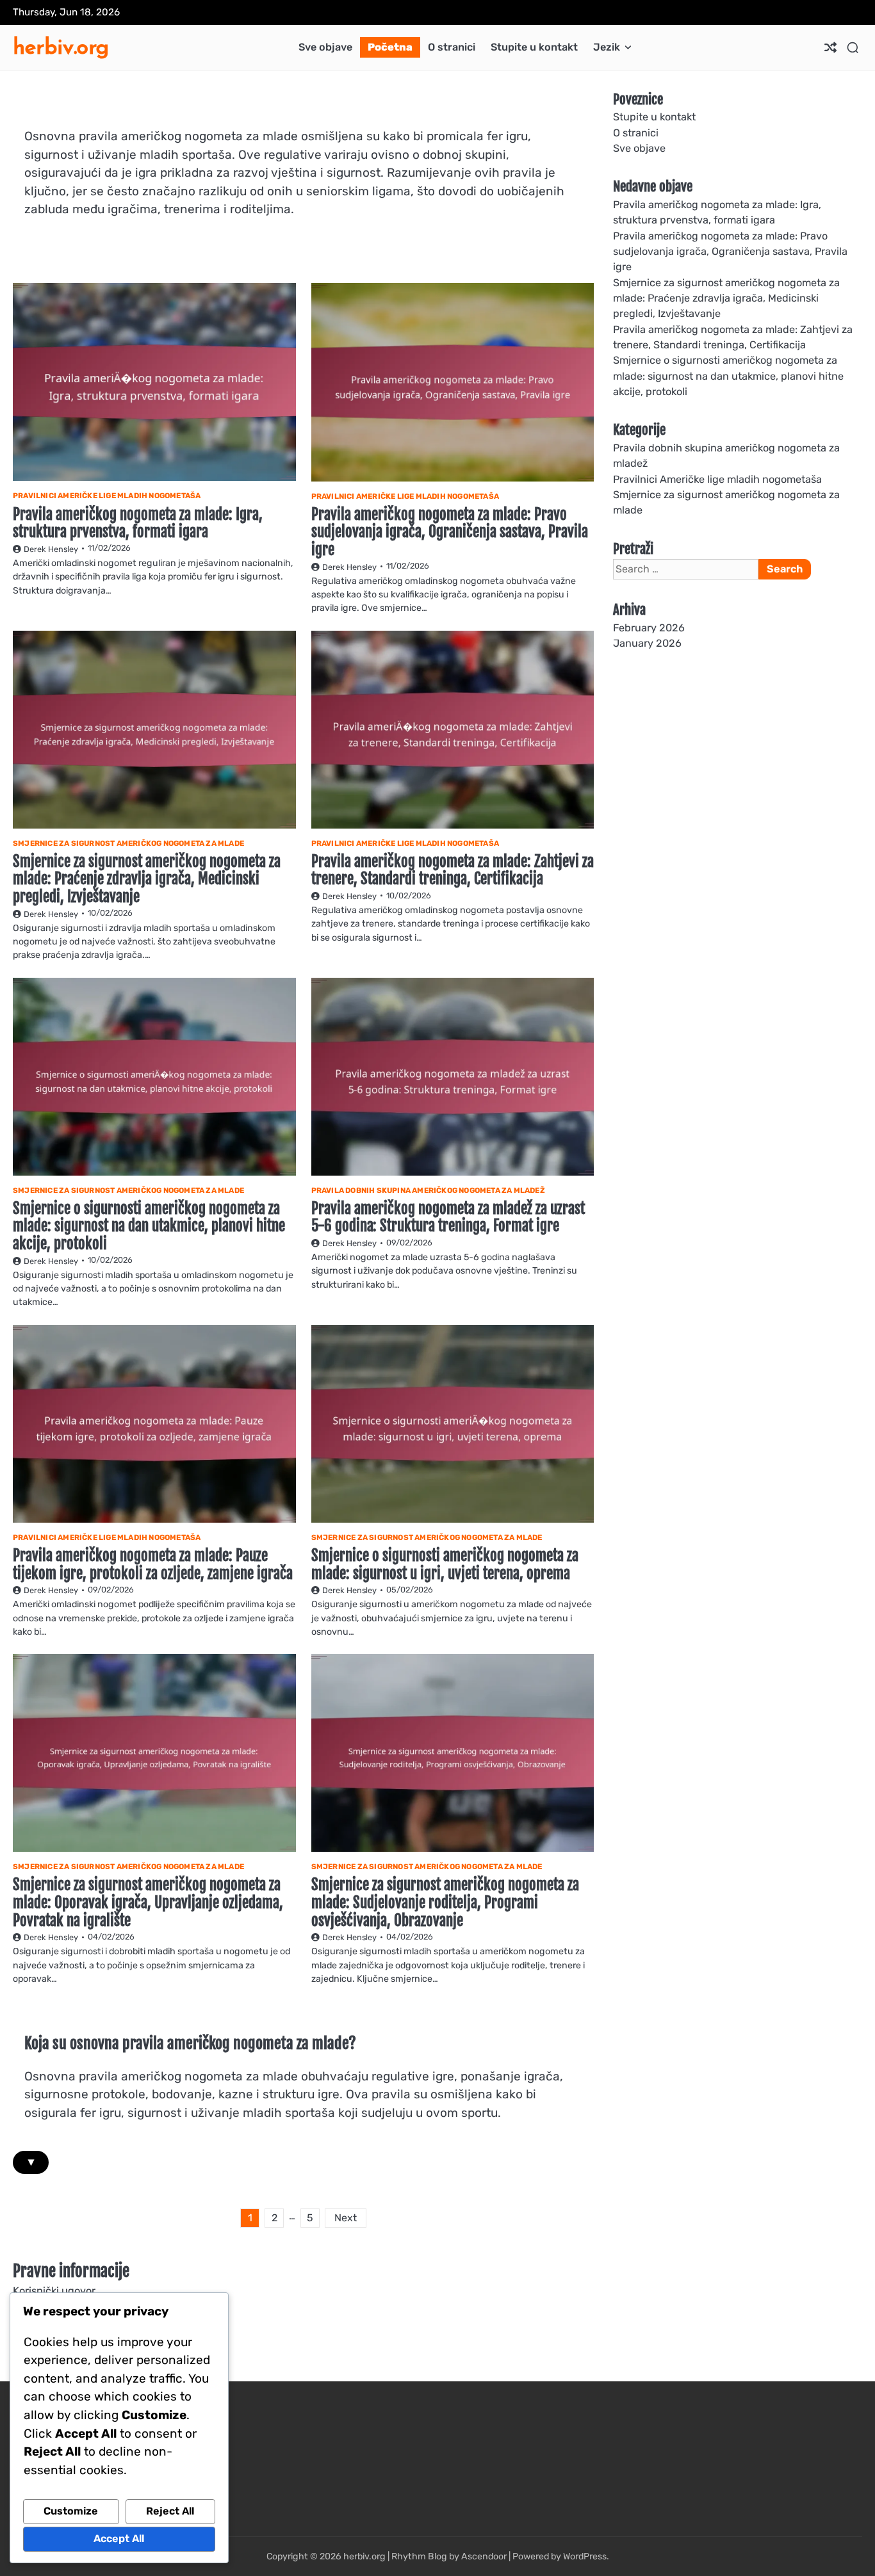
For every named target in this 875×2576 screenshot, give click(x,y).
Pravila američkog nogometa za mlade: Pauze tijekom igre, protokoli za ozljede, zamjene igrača (153, 1565)
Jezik (607, 47)
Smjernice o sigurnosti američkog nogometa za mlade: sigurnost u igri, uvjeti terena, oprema (445, 1565)
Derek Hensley (51, 549)
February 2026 (649, 628)
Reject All (170, 2511)
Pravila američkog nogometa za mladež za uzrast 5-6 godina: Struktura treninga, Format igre (448, 1218)
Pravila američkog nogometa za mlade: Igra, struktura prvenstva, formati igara (138, 523)
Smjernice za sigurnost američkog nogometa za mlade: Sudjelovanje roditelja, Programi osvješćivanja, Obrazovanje (445, 1902)
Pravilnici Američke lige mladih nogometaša (107, 496)
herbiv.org (61, 46)
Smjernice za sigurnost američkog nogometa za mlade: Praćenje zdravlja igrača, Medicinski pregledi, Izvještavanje (147, 879)
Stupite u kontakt (534, 47)
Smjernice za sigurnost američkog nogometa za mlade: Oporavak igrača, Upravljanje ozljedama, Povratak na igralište (148, 1902)
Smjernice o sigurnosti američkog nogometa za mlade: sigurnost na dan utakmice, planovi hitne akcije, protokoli (149, 1226)
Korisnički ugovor (54, 2291)
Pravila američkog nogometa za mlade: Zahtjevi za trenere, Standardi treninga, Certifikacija (453, 871)
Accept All (119, 2539)
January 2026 (647, 644)
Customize (71, 2511)
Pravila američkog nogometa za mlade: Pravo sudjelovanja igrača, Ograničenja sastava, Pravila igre (450, 532)
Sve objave (325, 47)
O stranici (452, 47)
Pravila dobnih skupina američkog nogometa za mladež (428, 1190)
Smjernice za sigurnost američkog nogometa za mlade (128, 843)
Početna (390, 47)
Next (346, 2218)
